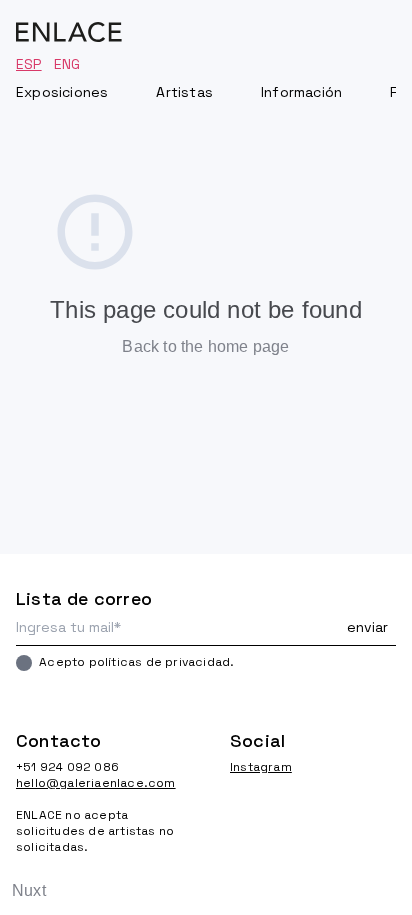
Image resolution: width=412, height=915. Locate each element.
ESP (29, 64)
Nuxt (29, 890)
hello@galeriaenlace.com (96, 783)
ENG (67, 64)
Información (301, 92)
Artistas (184, 92)
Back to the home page (205, 346)
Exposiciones (62, 92)
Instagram (261, 767)
